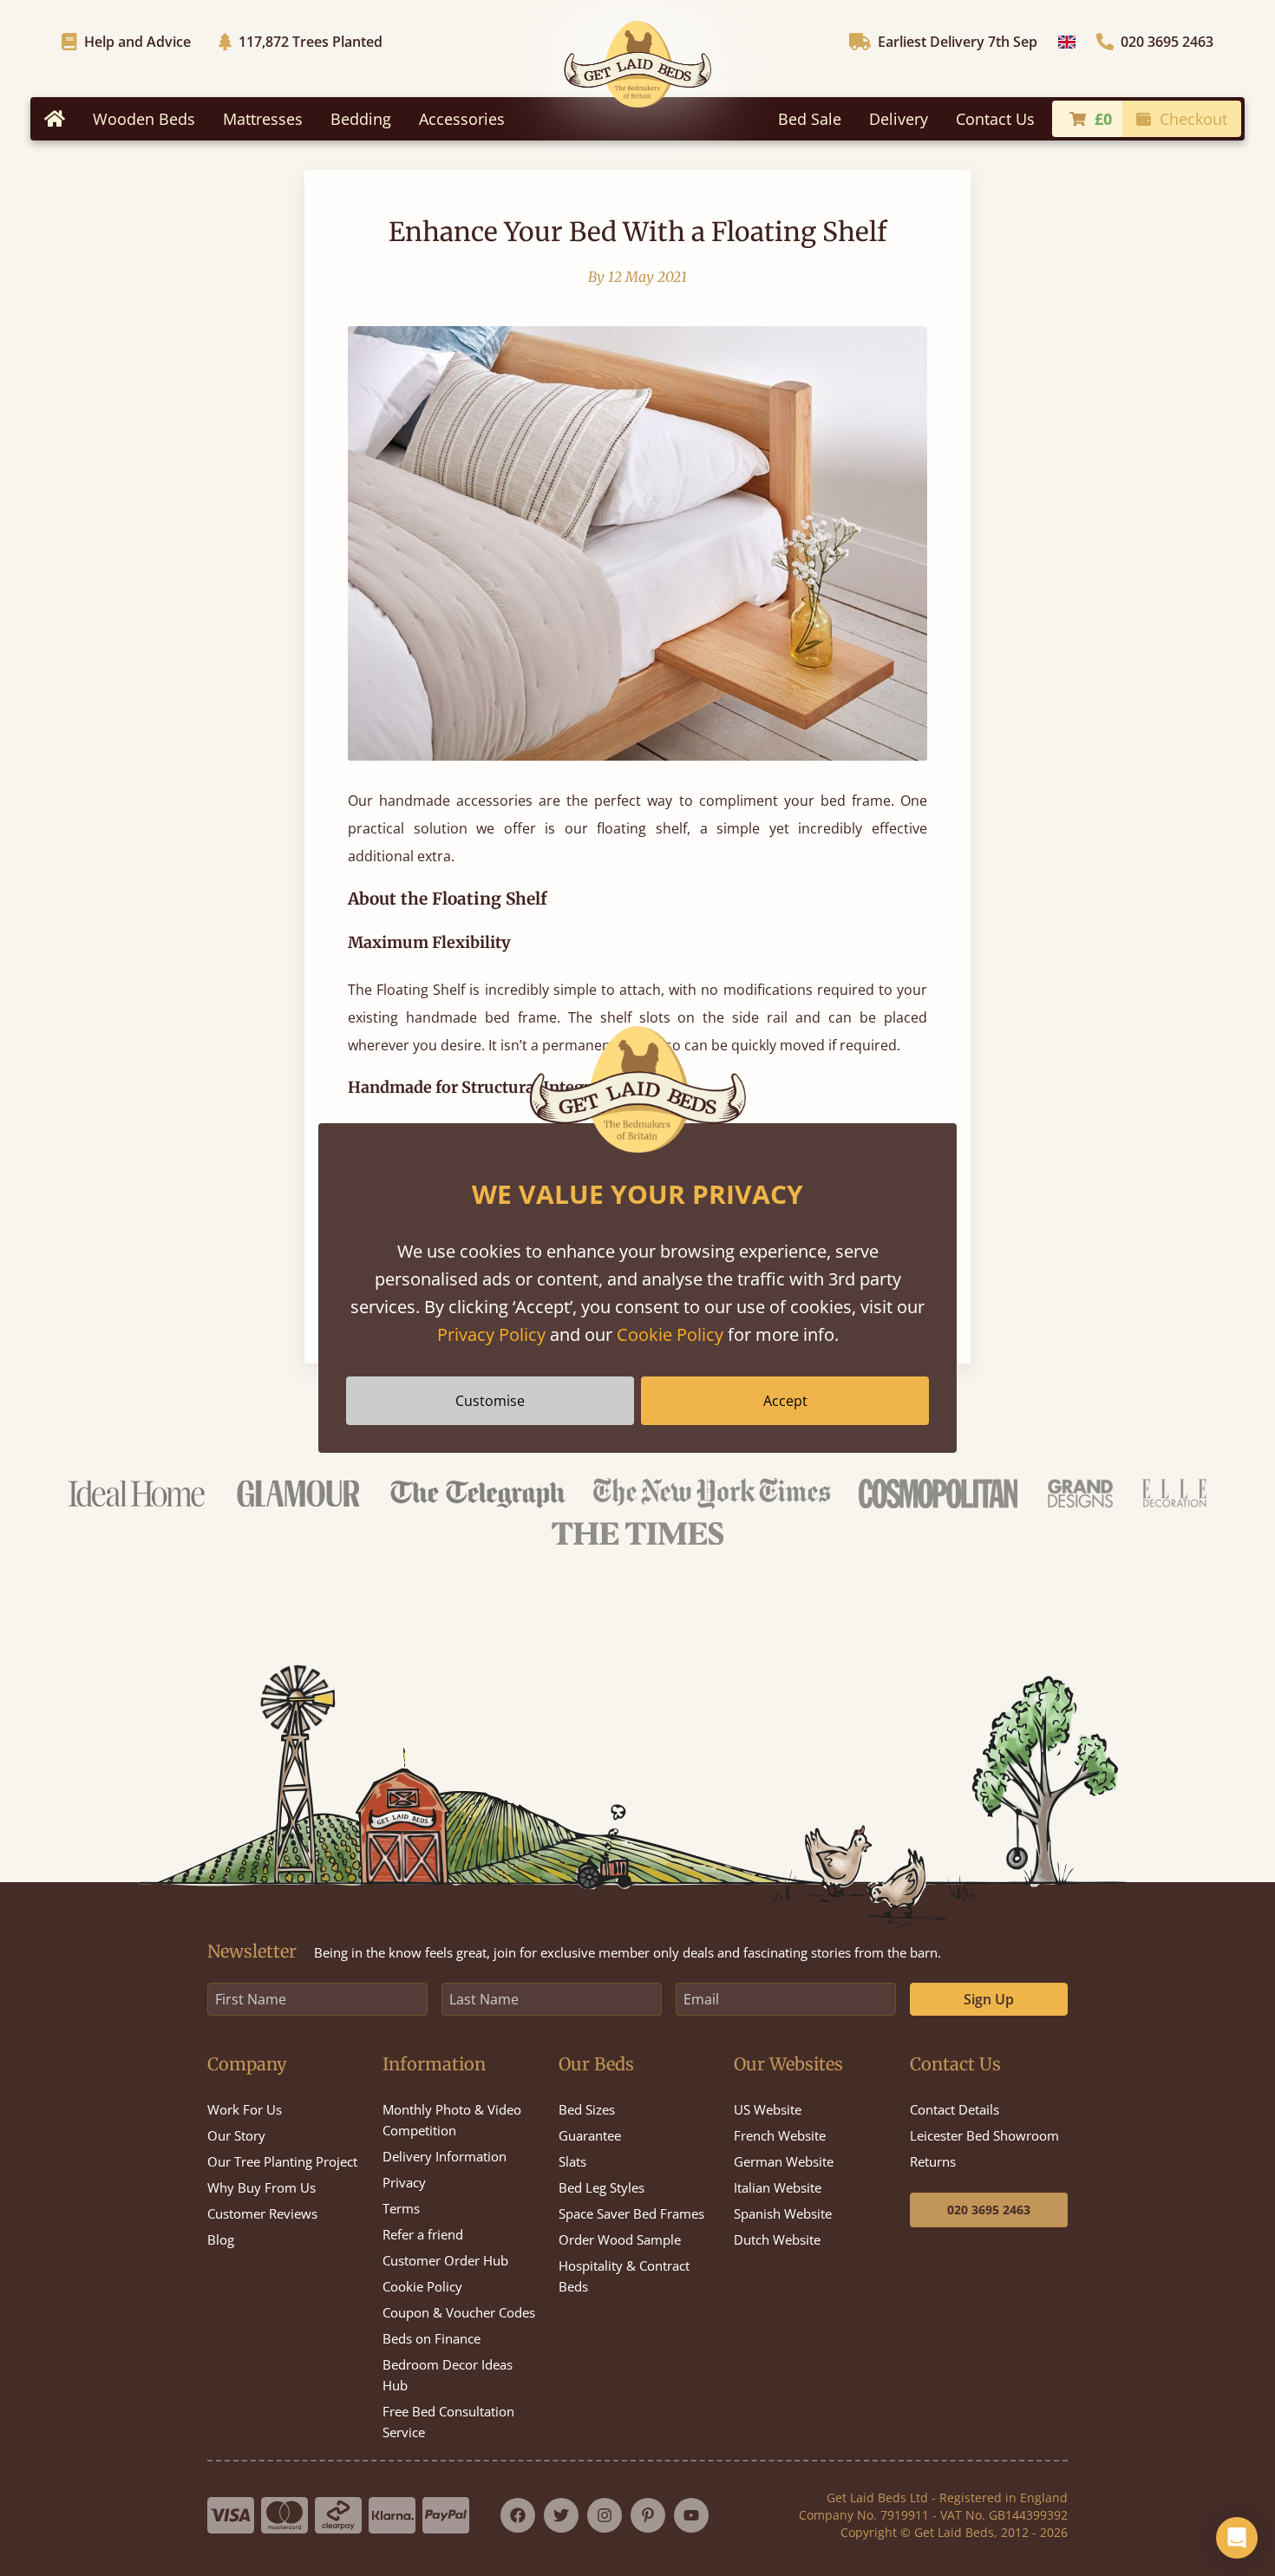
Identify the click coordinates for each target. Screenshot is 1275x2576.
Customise (490, 1401)
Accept (785, 1401)
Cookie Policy (670, 1334)
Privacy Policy (491, 1334)
